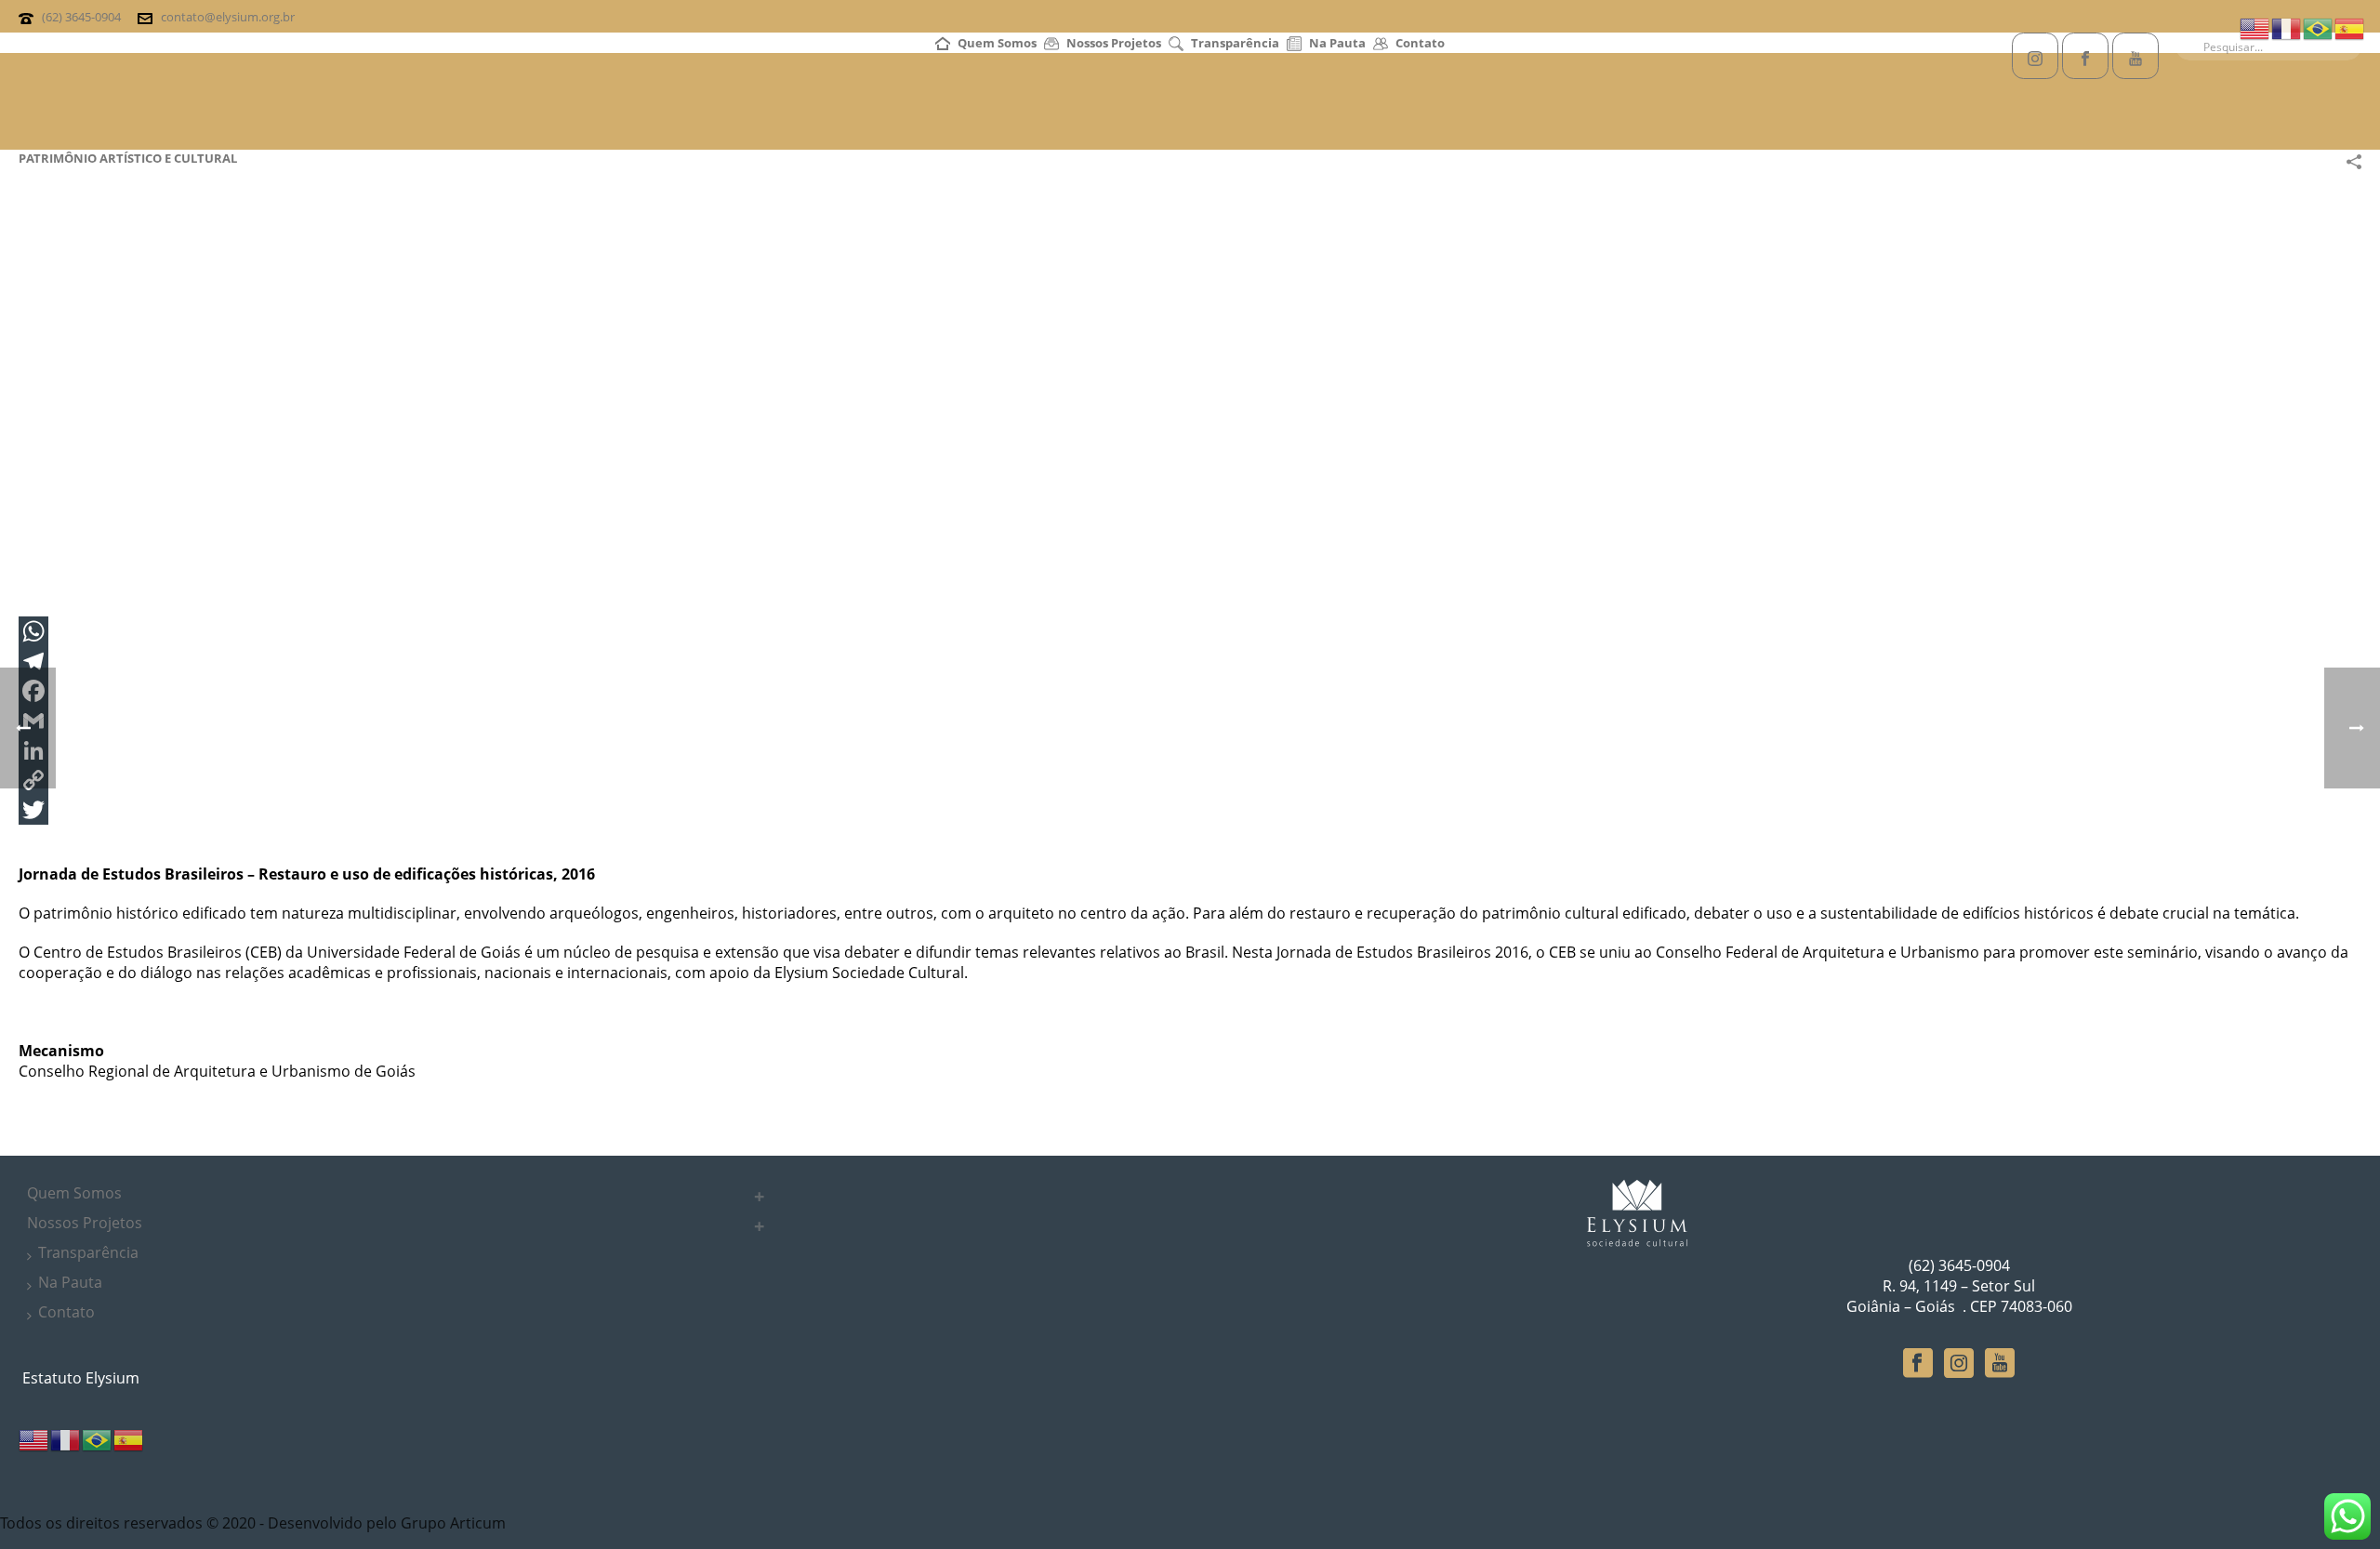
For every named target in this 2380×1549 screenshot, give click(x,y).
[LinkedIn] (1190, 750)
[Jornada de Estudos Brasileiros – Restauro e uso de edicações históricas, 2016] (530, 410)
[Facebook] (1190, 691)
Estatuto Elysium (79, 1378)
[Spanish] (129, 1438)
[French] (66, 1438)
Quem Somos (997, 43)
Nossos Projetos (1114, 43)
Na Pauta (1337, 43)
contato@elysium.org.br (228, 17)
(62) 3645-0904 (81, 17)
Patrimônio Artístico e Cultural (128, 158)
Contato (1420, 43)
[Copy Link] (1190, 780)
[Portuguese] (98, 1438)
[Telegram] (1190, 661)
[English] (34, 1438)
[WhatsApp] (1190, 631)
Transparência (1235, 43)
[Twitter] (1190, 810)
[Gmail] (1190, 721)
